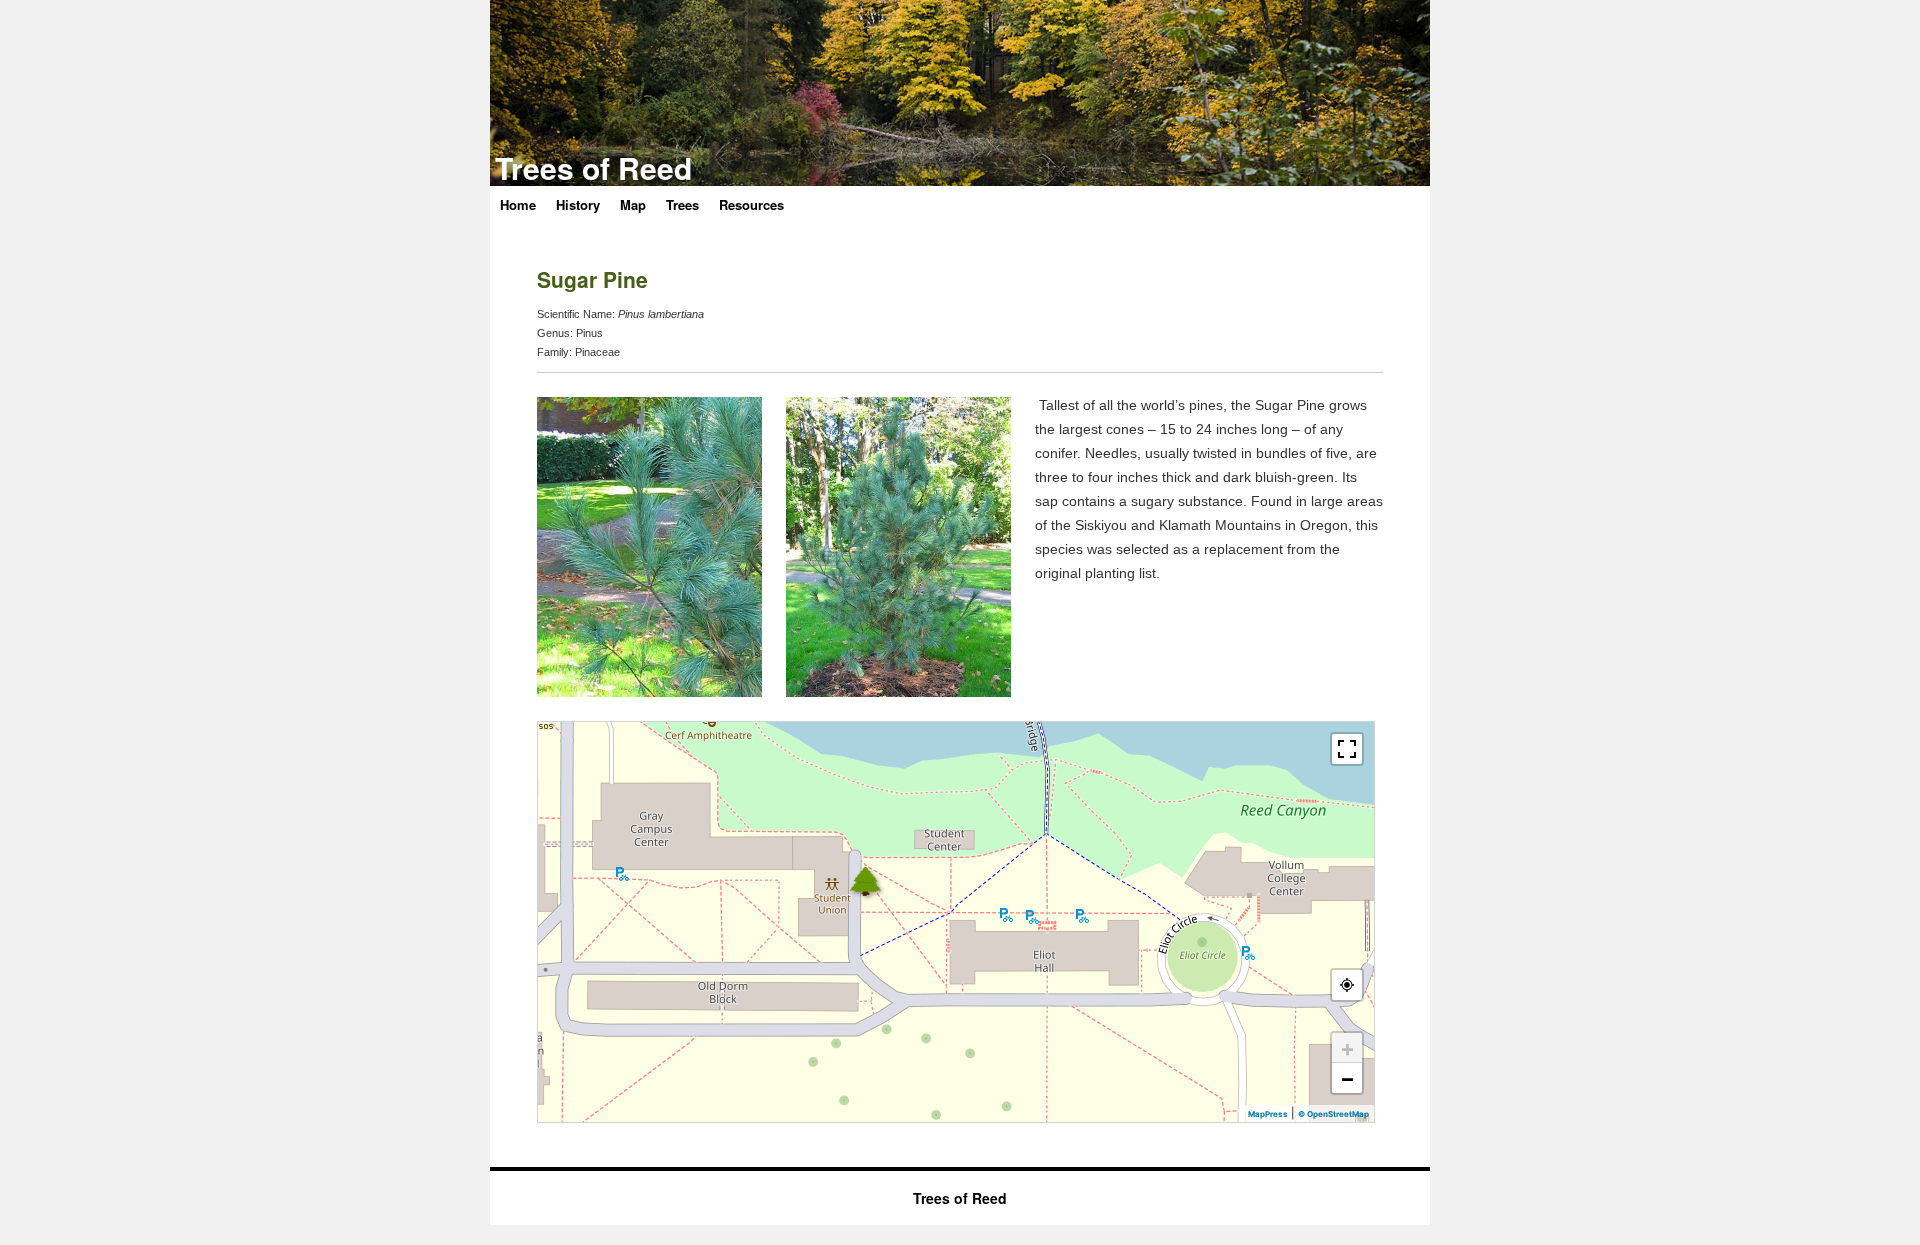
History (578, 204)
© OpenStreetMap (1333, 1114)
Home (518, 204)
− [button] (1347, 1078)
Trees (682, 204)
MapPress (1268, 1114)
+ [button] (1347, 1048)
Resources (751, 204)
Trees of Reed (593, 167)
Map (633, 204)
